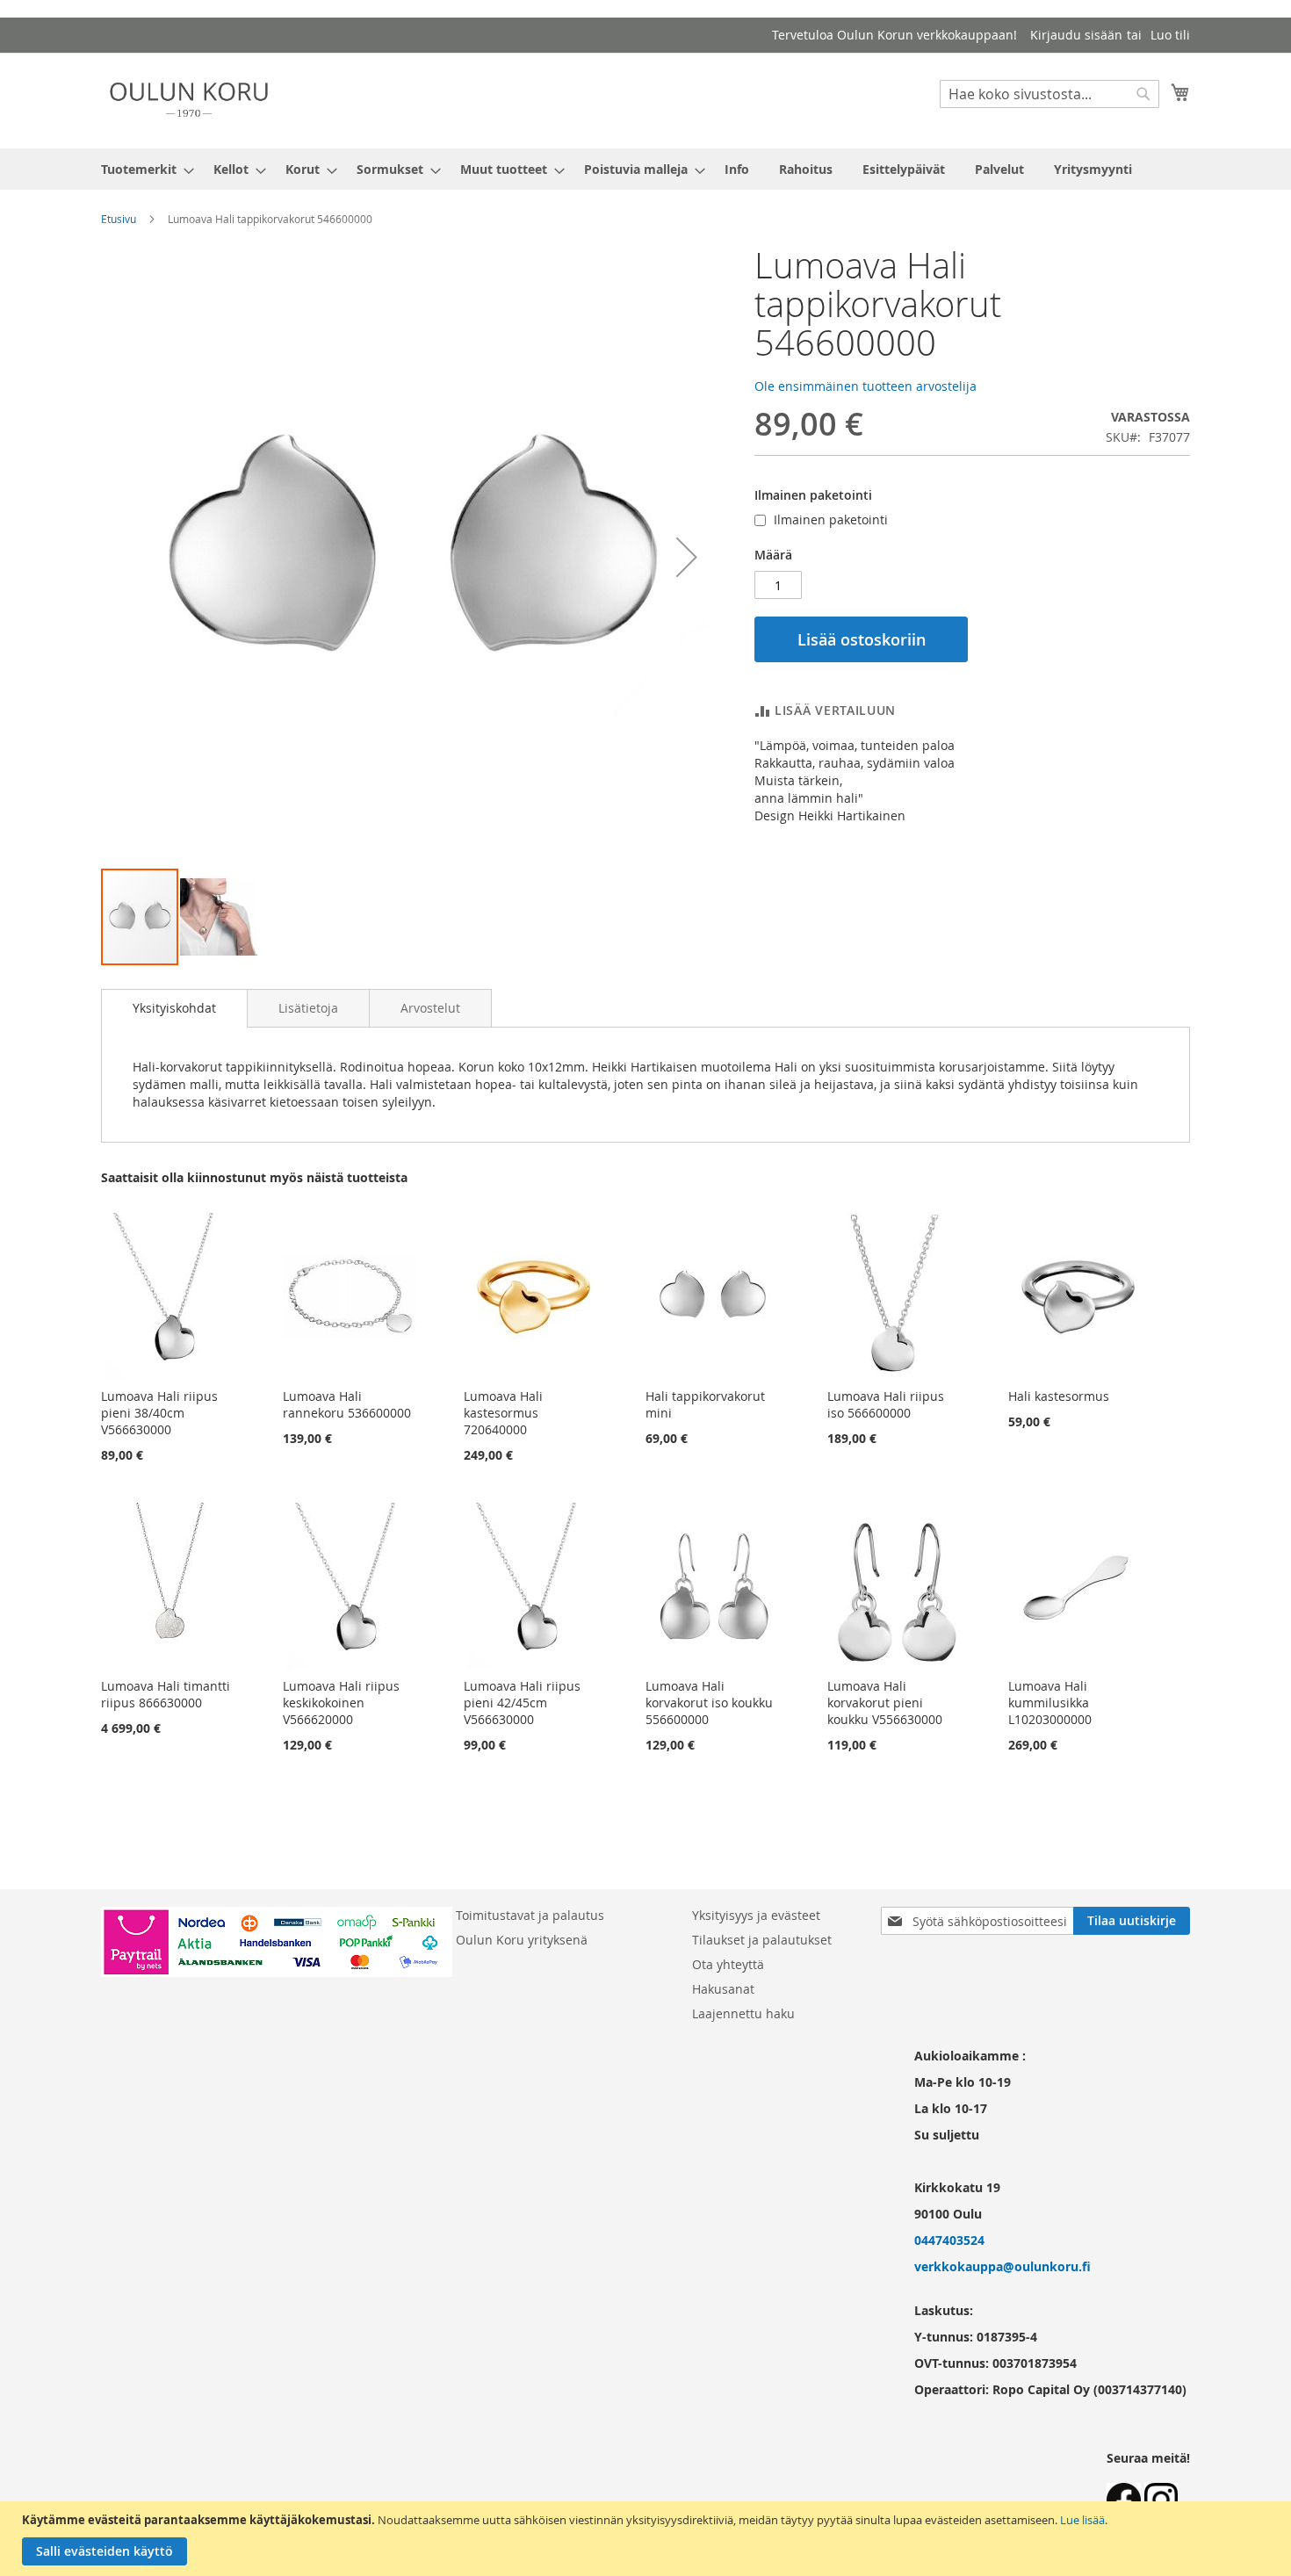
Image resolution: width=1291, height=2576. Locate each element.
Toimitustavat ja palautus (530, 1915)
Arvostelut (430, 1008)
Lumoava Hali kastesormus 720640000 (503, 1413)
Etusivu (119, 219)
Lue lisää (1082, 2520)
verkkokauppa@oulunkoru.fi (1003, 2266)
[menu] (645, 169)
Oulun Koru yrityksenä (522, 1940)
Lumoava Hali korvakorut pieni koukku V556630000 (885, 1703)
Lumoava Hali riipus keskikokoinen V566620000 (341, 1703)
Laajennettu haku (743, 2013)
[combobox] (1049, 94)
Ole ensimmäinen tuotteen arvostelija (865, 386)
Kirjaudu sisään (1076, 35)
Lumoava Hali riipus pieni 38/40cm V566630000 (159, 1413)
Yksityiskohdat (174, 1008)
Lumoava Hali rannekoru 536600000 (347, 1404)
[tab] (174, 1008)
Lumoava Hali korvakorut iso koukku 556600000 (709, 1703)
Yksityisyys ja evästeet (756, 1915)
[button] (687, 556)
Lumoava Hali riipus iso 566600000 (886, 1404)
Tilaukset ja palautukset (762, 1940)
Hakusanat (723, 1989)
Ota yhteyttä (728, 1964)
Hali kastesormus (1059, 1396)
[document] (648, 2539)
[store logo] (189, 100)
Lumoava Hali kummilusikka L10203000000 (1050, 1703)
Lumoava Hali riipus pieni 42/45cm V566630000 (522, 1703)
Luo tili (1170, 35)
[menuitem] (142, 169)
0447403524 (949, 2240)
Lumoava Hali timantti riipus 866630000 (166, 1694)
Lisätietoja (308, 1008)
